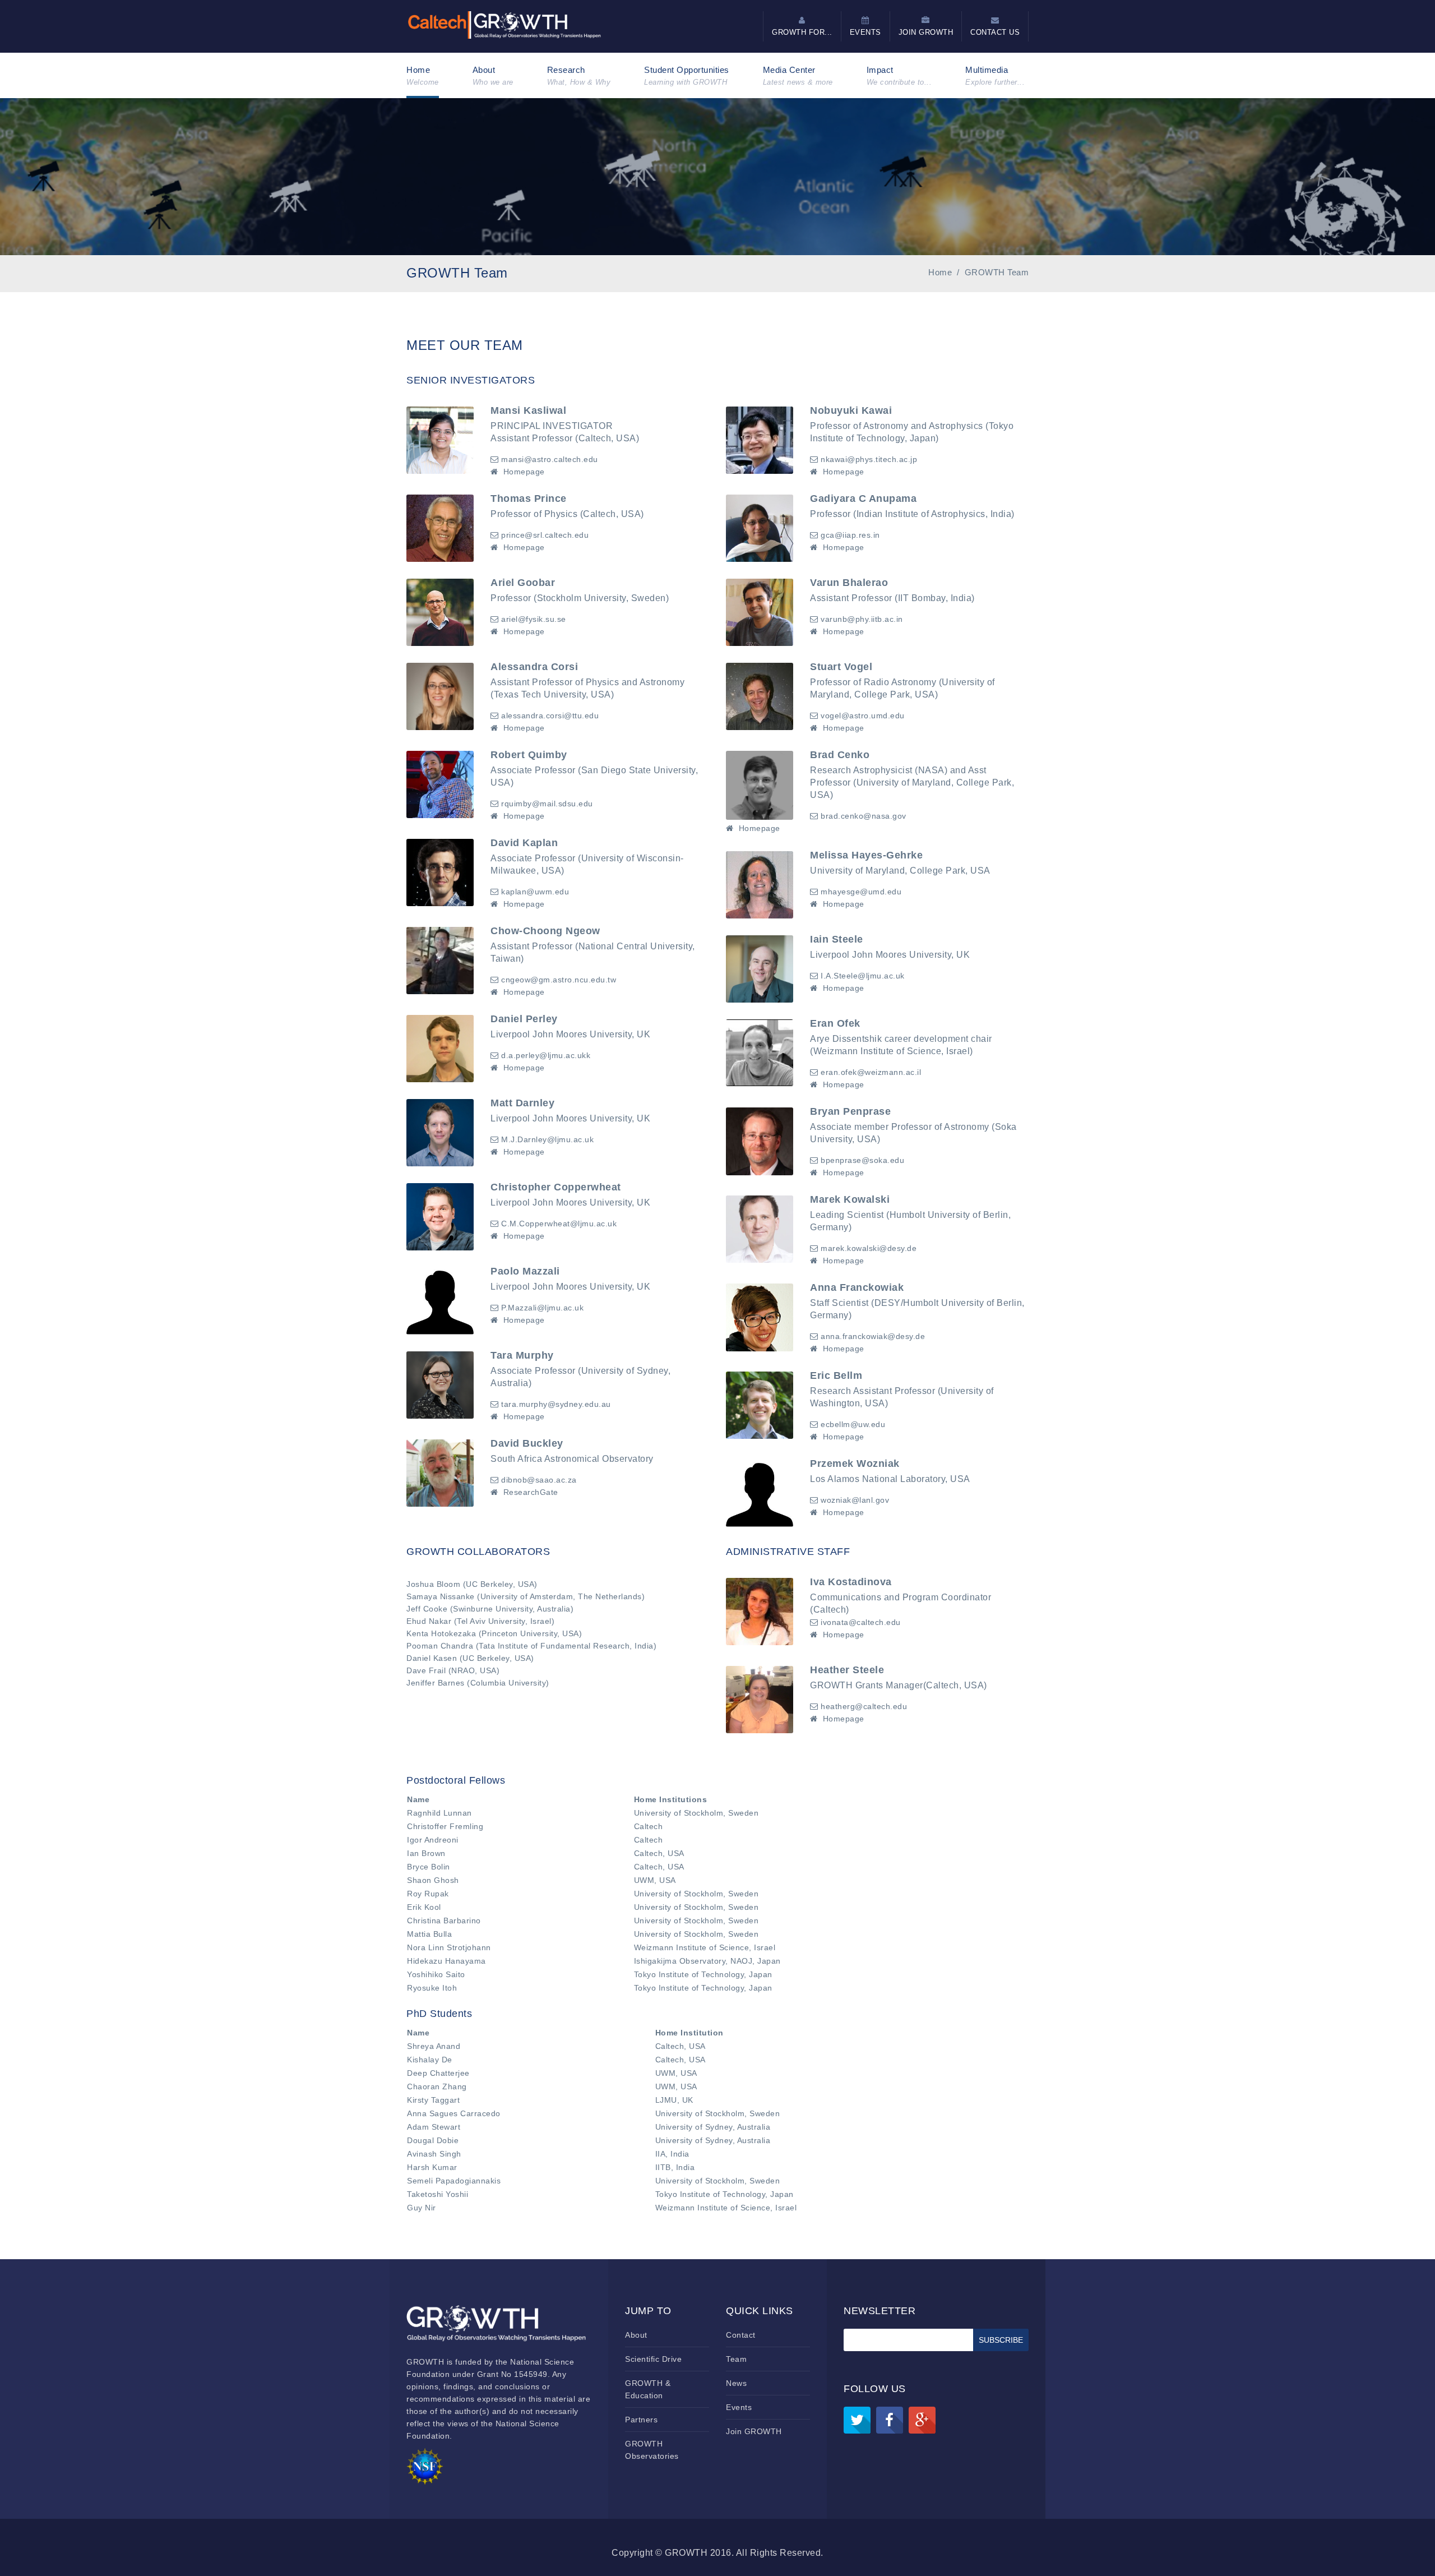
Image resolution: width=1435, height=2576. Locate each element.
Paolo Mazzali (525, 1271)
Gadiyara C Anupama (863, 498)
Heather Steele (847, 1670)
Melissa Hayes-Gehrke (866, 855)
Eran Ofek (835, 1023)
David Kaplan (524, 843)
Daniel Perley (524, 1019)
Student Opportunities (687, 76)
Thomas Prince (529, 498)
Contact (741, 2335)
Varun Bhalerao (849, 583)
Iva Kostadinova (851, 1582)
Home (423, 76)
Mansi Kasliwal (528, 410)
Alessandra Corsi (534, 667)
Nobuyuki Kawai (851, 410)
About (493, 76)
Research (579, 76)
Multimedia (995, 76)
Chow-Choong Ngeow (545, 931)
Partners (641, 2420)
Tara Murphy (522, 1355)
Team (736, 2359)
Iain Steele (837, 939)
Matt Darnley (522, 1103)
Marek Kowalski (850, 1199)
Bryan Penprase (850, 1111)
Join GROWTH (754, 2431)
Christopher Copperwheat (556, 1187)
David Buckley (527, 1443)
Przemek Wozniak (855, 1464)
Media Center (798, 76)
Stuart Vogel (841, 667)
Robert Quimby (529, 755)
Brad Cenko (840, 755)
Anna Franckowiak (857, 1287)
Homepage (524, 472)
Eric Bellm (836, 1375)
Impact (899, 76)
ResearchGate (531, 1492)
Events (739, 2407)
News (736, 2383)
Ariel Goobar (523, 583)
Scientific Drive (653, 2359)
